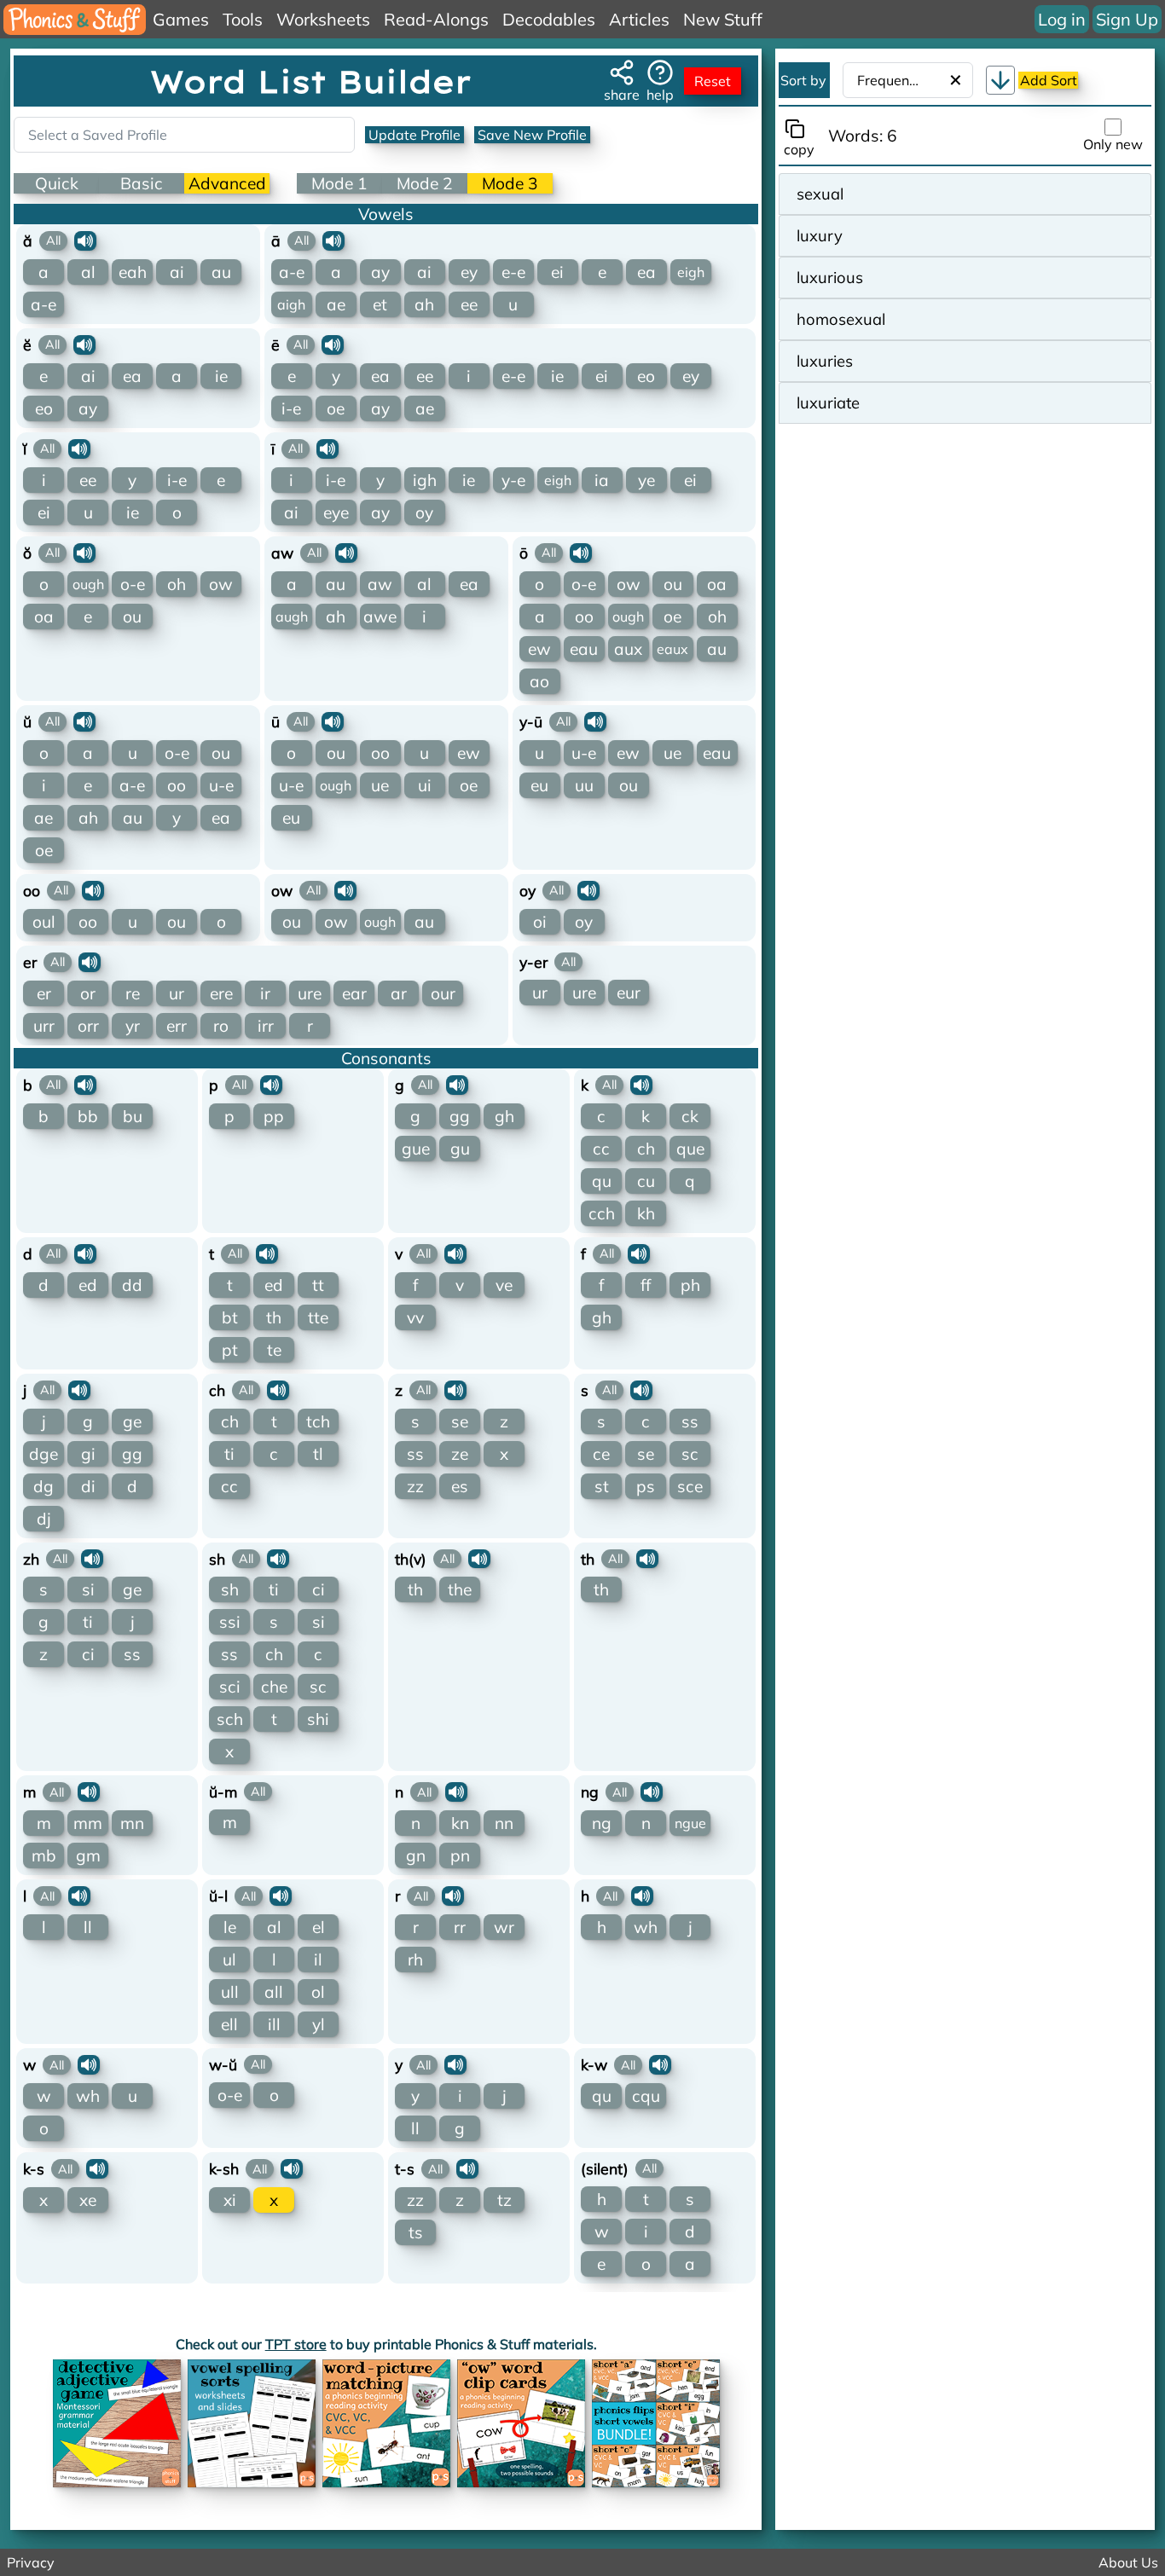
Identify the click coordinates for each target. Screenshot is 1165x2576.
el (319, 1927)
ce (601, 1454)
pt (230, 1350)
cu (646, 1181)
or (88, 993)
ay (380, 272)
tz (504, 2200)
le (230, 1927)
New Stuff (723, 19)
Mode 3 (510, 183)
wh (646, 1927)
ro (221, 1026)
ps (646, 1486)
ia (602, 480)
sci (230, 1687)
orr (88, 1026)
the (460, 1589)
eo (44, 408)
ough (88, 584)
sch (230, 1719)
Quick (57, 183)
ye (646, 480)
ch (646, 1149)
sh (230, 1589)
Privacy (31, 2562)
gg (460, 1116)
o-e (133, 584)
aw (380, 584)
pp (274, 1116)
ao (539, 681)
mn (132, 1823)
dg (43, 1486)
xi (230, 2200)
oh (177, 584)
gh (504, 1116)
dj (44, 1519)
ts (416, 2232)
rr (460, 1927)
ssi (230, 1622)
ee (469, 304)
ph (690, 1285)
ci (88, 1654)
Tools (243, 19)
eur (629, 993)
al (88, 272)
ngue (690, 1823)
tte (318, 1317)
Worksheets (323, 19)
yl (319, 2024)
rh (415, 1959)
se (460, 1421)
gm (88, 1855)
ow (221, 584)
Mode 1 (339, 183)
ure (310, 993)
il (318, 1959)
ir (265, 993)
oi (540, 922)
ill (274, 2024)
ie (221, 376)
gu (460, 1149)
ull (230, 1992)
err (177, 1026)
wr (504, 1927)
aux (628, 649)
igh (425, 480)
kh (646, 1213)
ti (229, 1454)
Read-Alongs (436, 19)
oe (336, 408)
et (380, 304)
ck (690, 1116)
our (443, 993)
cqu (646, 2096)
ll (88, 1927)
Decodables (549, 19)
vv (415, 1317)
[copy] (798, 129)
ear (354, 993)
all (274, 1992)
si (88, 1589)
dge (43, 1454)
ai (177, 272)
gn (416, 1855)
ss (415, 1454)
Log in (1062, 19)
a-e (43, 304)
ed (88, 1285)
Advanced (227, 183)
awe (380, 617)
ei (557, 272)
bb (88, 1116)
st (602, 1486)
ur (177, 993)
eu (291, 818)
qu (602, 1181)
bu (133, 1116)
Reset (713, 81)
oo (584, 617)
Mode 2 (425, 183)
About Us (1128, 2562)
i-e (291, 408)
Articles (639, 19)
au (221, 272)
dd (132, 1285)
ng (602, 1823)
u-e (221, 785)
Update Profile (414, 135)
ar (399, 993)
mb (44, 1855)
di (88, 1486)
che (274, 1687)
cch (602, 1213)
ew (539, 649)
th (274, 1317)
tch (318, 1421)
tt (318, 1285)
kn (460, 1823)
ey (469, 272)
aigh (291, 304)
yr (133, 1026)
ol (318, 1992)
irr (266, 1026)
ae (336, 304)
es (460, 1486)
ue (380, 785)
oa (44, 617)
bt (230, 1317)
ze (460, 1454)
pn (460, 1855)
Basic (142, 183)
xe (88, 2200)
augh (292, 617)
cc (601, 1149)
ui (425, 785)
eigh (691, 272)
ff (646, 1285)
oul (44, 922)
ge (132, 1421)
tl (318, 1454)
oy (424, 512)
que (690, 1149)
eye (336, 512)
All (53, 240)
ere (221, 993)
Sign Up (1127, 19)
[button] (1000, 80)
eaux (672, 649)
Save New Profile (532, 135)
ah (424, 304)
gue (416, 1149)
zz (415, 1486)
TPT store (296, 2344)
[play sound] (85, 241)
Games (181, 19)
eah (133, 272)
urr (44, 1026)
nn (504, 1823)
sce (690, 1486)
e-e (513, 272)
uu (584, 785)
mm (88, 1823)
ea (646, 272)
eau (584, 649)
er (44, 993)
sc (690, 1454)
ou (132, 617)
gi (88, 1454)
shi (318, 1719)
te (274, 1350)
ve (504, 1285)
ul (229, 1959)
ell (229, 2024)
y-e (513, 480)
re (133, 993)
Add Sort (1049, 80)
